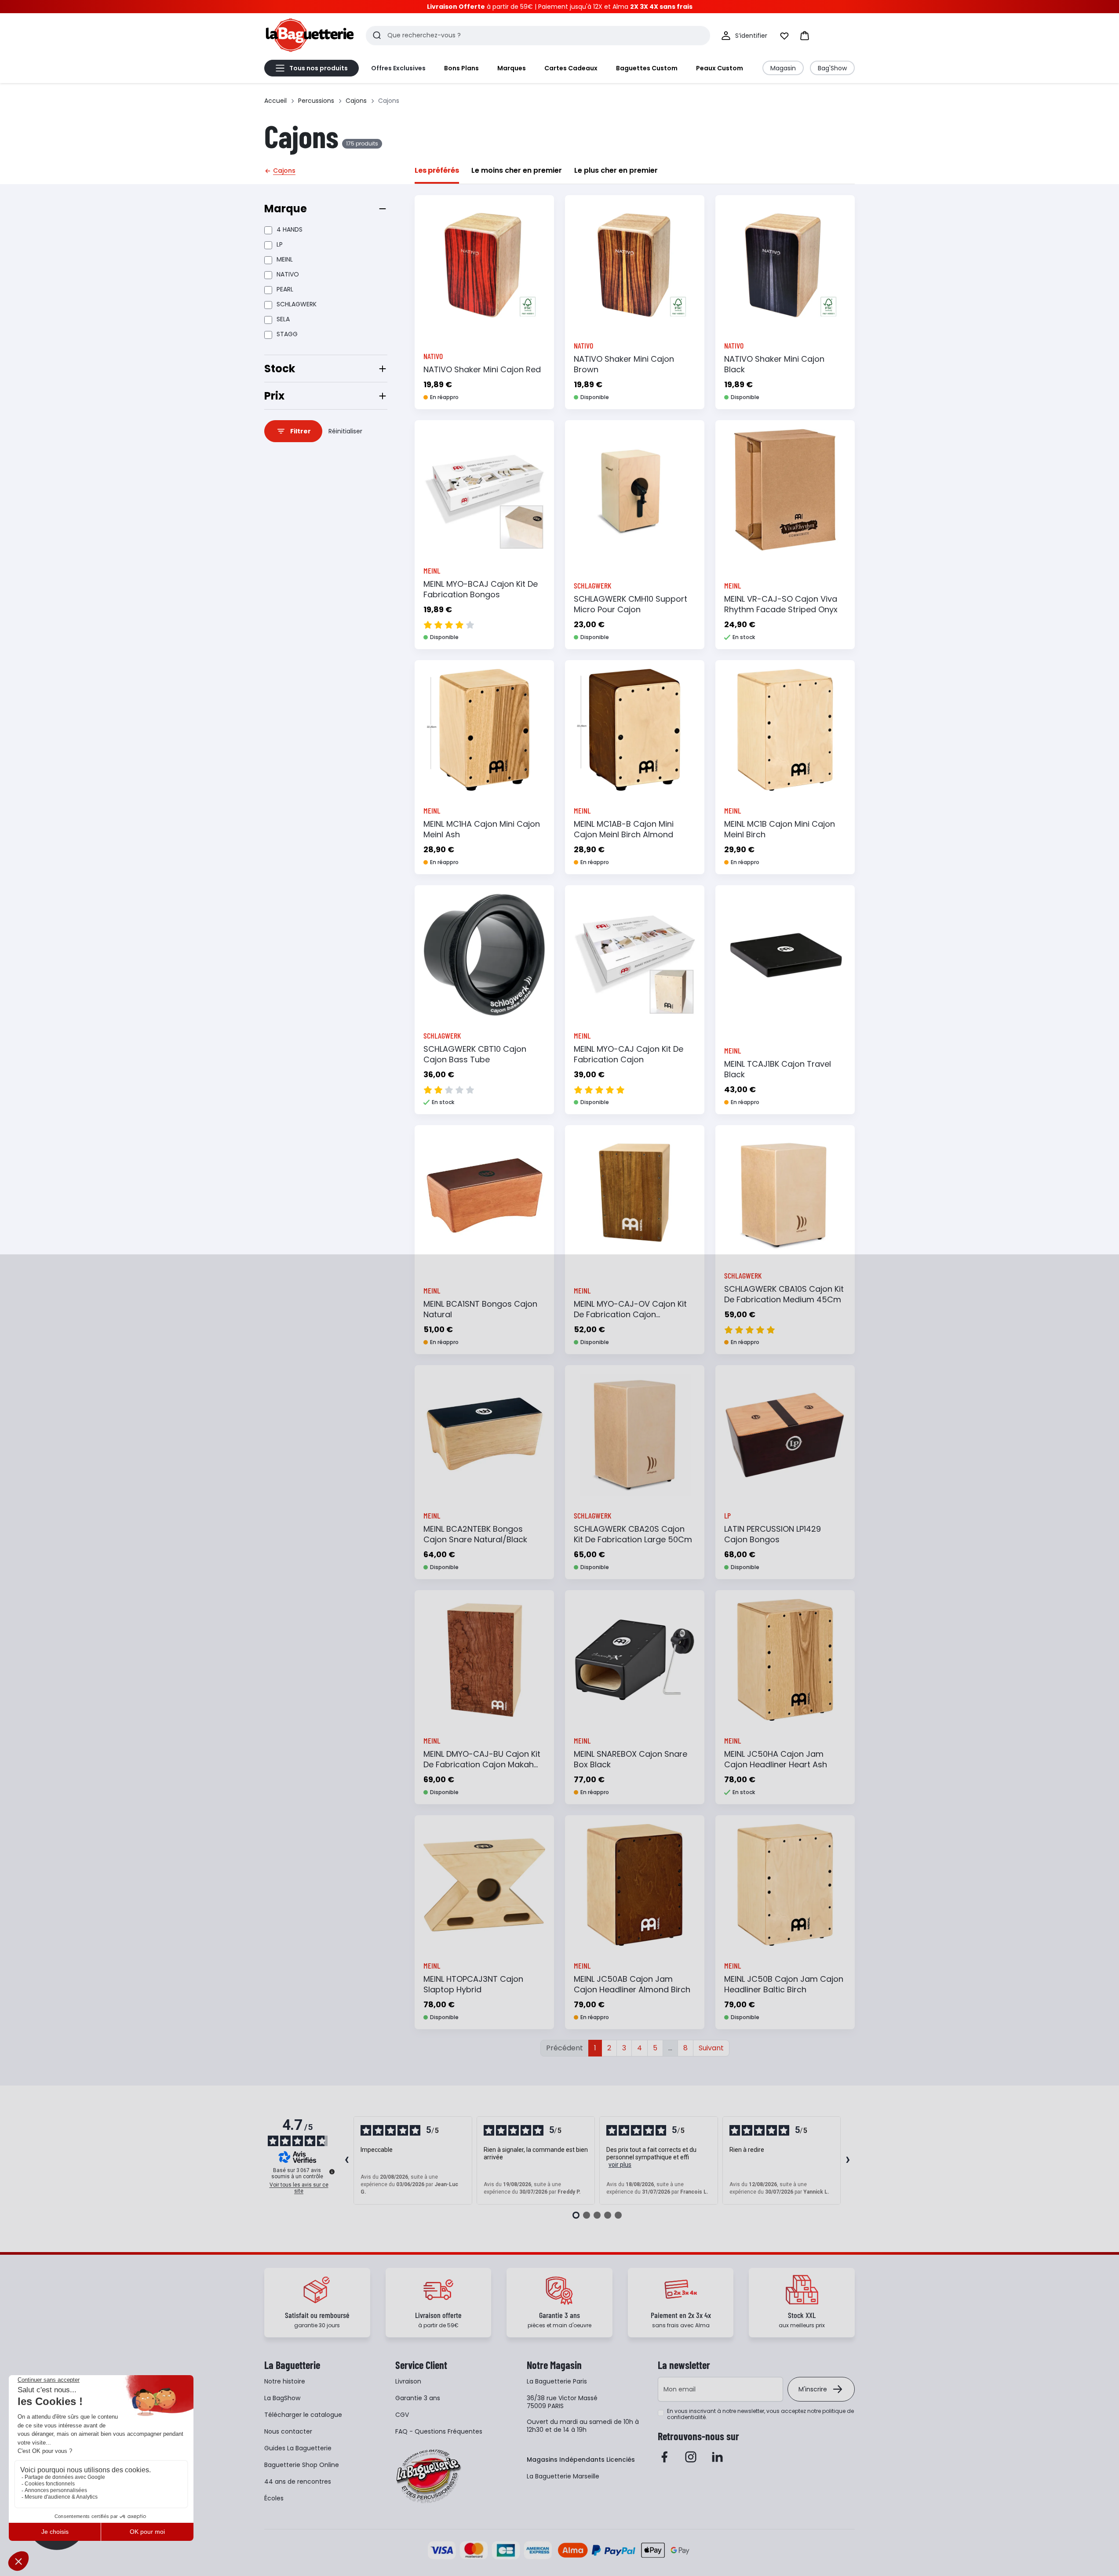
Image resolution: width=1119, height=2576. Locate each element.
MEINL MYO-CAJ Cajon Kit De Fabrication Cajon (629, 1054)
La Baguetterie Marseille (563, 2476)
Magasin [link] (783, 68)
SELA (283, 319)
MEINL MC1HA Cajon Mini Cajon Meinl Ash (482, 829)
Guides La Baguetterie (298, 2448)
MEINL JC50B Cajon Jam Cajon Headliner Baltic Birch (784, 1984)
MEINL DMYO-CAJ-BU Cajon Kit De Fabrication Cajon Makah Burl (482, 1764)
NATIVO (288, 274)
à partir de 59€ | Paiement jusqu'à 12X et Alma (560, 7)
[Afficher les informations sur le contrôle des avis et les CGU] (332, 2172)
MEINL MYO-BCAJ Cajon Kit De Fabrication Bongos (481, 589)
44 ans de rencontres (298, 2482)
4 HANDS (290, 229)
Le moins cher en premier (517, 170)
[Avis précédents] (346, 2161)
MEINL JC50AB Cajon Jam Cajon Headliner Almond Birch (632, 1984)
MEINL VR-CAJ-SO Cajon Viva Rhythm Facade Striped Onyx (781, 604)
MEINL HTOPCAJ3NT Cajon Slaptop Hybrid (473, 1984)
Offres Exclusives (398, 68)
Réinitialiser (345, 431)
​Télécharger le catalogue (303, 2415)
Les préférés (437, 170)
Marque (286, 209)
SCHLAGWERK (297, 304)
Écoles (274, 2498)
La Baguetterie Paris (557, 2381)
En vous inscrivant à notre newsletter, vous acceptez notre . (760, 2414)
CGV (402, 2415)
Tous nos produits (319, 68)
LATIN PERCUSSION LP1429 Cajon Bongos (773, 1534)
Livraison (408, 2381)
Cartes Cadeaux (571, 68)
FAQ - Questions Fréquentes (439, 2431)
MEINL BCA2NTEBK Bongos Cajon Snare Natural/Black (475, 1534)
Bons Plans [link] (461, 68)
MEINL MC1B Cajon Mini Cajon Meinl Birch (780, 829)
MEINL (285, 259)
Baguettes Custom (647, 68)
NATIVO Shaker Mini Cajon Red (482, 369)
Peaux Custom (720, 68)
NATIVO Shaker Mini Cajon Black (774, 364)
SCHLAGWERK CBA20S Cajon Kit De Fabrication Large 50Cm (633, 1534)
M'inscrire (813, 2389)
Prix (274, 396)
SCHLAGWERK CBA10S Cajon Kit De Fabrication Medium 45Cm (784, 1294)
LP (280, 244)
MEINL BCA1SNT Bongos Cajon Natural (480, 1309)
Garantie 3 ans (418, 2398)
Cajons (356, 101)
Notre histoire (285, 2381)
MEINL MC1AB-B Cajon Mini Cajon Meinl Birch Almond (624, 829)
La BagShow (282, 2398)
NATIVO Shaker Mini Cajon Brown (624, 364)
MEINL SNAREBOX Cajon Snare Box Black (631, 1759)
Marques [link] (512, 68)
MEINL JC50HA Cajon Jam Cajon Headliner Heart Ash (776, 1759)
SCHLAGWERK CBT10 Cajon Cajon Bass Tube (475, 1054)
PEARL (285, 289)
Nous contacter (288, 2431)
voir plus (620, 2165)
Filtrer (301, 431)
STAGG (287, 334)
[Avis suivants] (848, 2161)
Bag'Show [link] (832, 68)
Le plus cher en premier (616, 170)
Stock (280, 369)
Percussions (316, 101)
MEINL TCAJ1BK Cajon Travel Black (778, 1069)
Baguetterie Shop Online (302, 2465)
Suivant (711, 2048)
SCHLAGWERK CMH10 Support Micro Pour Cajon (631, 604)
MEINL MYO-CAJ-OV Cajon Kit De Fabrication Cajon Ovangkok (630, 1314)
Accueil (275, 101)
